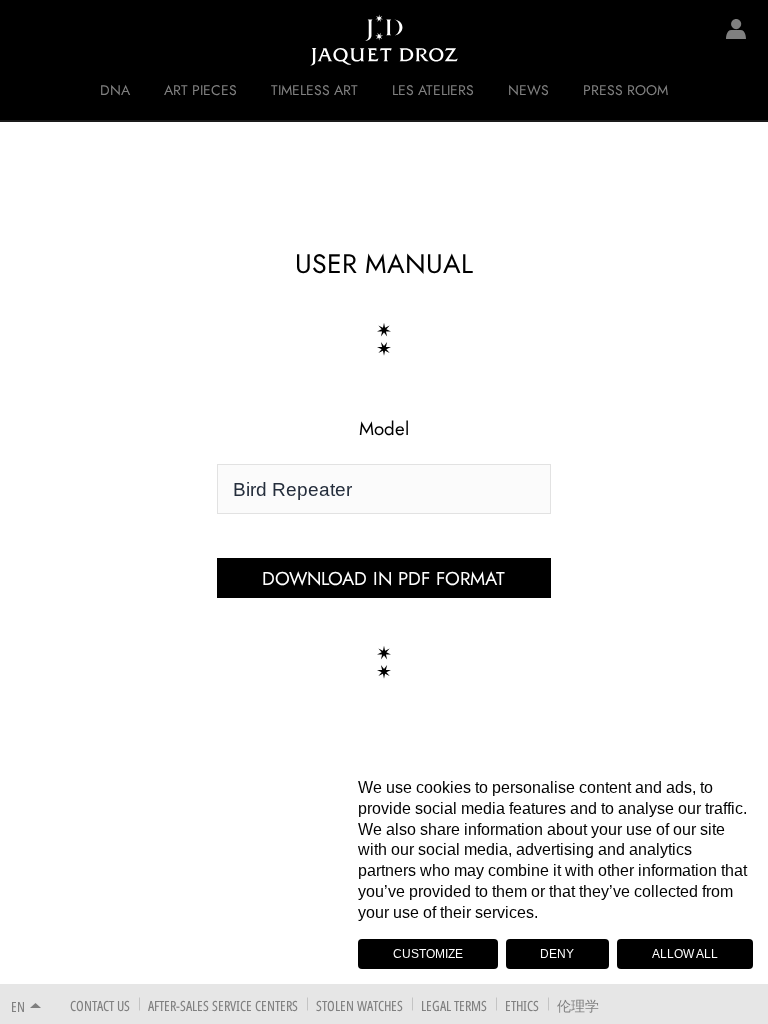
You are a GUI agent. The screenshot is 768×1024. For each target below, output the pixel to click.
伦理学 (578, 1005)
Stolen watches (359, 1005)
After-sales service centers (223, 1005)
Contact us (100, 1005)
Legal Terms (454, 1005)
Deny (557, 954)
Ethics (522, 1005)
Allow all (685, 954)
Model (384, 429)
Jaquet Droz (30, 40)
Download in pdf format (383, 578)
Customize (428, 954)
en (18, 1006)
